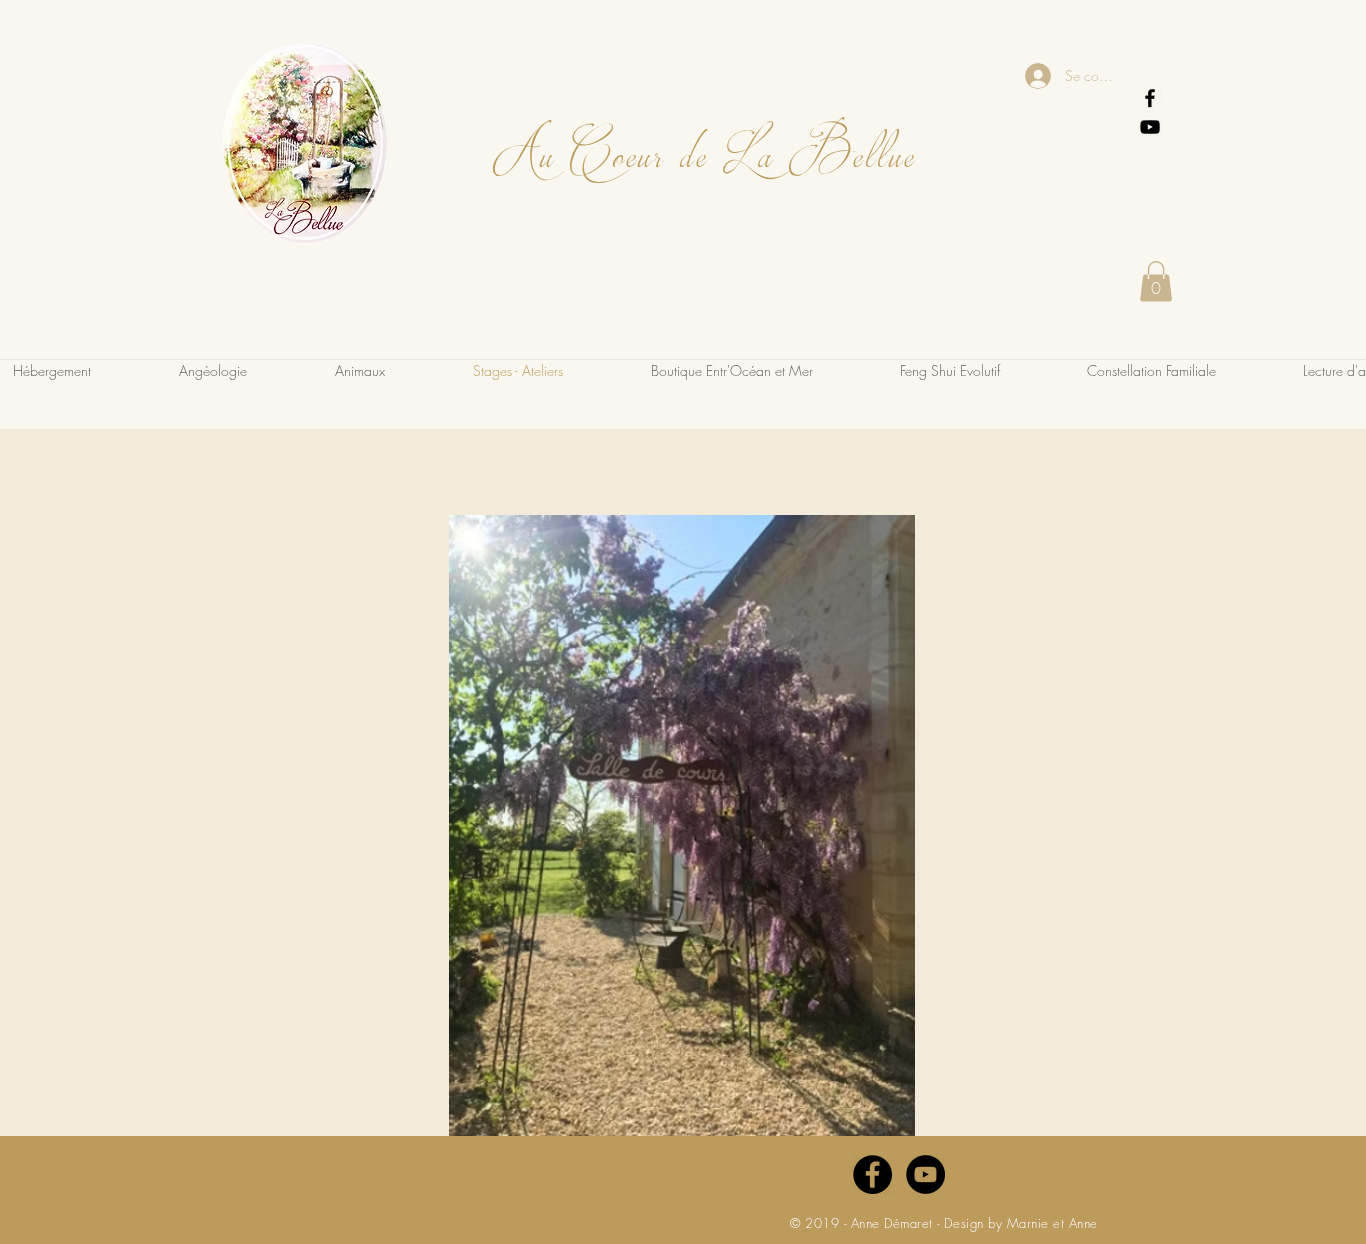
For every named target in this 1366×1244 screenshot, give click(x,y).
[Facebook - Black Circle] (872, 1174)
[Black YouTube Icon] (1150, 127)
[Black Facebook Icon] (1150, 98)
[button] (1156, 281)
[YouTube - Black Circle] (925, 1174)
